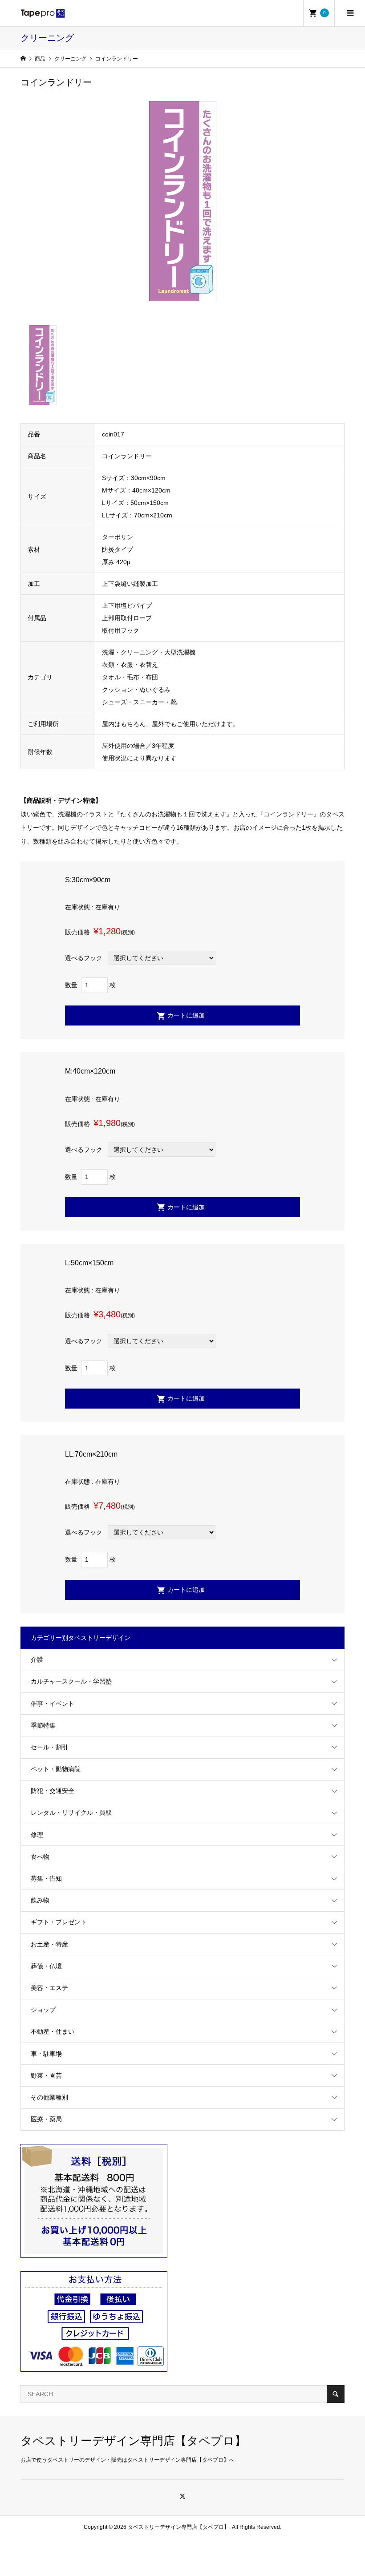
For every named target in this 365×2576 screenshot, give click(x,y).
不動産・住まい (53, 2031)
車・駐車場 (46, 2054)
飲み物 (40, 1900)
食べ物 (40, 1857)
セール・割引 (49, 1747)
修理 (37, 1835)
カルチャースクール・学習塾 (71, 1681)
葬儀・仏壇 (46, 1966)
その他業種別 (49, 2097)
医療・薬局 (46, 2119)
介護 (37, 1659)
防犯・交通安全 (53, 1791)
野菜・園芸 (46, 2075)
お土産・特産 (49, 1944)
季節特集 (43, 1725)
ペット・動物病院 (56, 1769)
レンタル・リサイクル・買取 (71, 1813)
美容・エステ (49, 1988)
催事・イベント (53, 1704)
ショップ (43, 2010)
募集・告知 (46, 1878)
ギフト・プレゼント (59, 1922)
